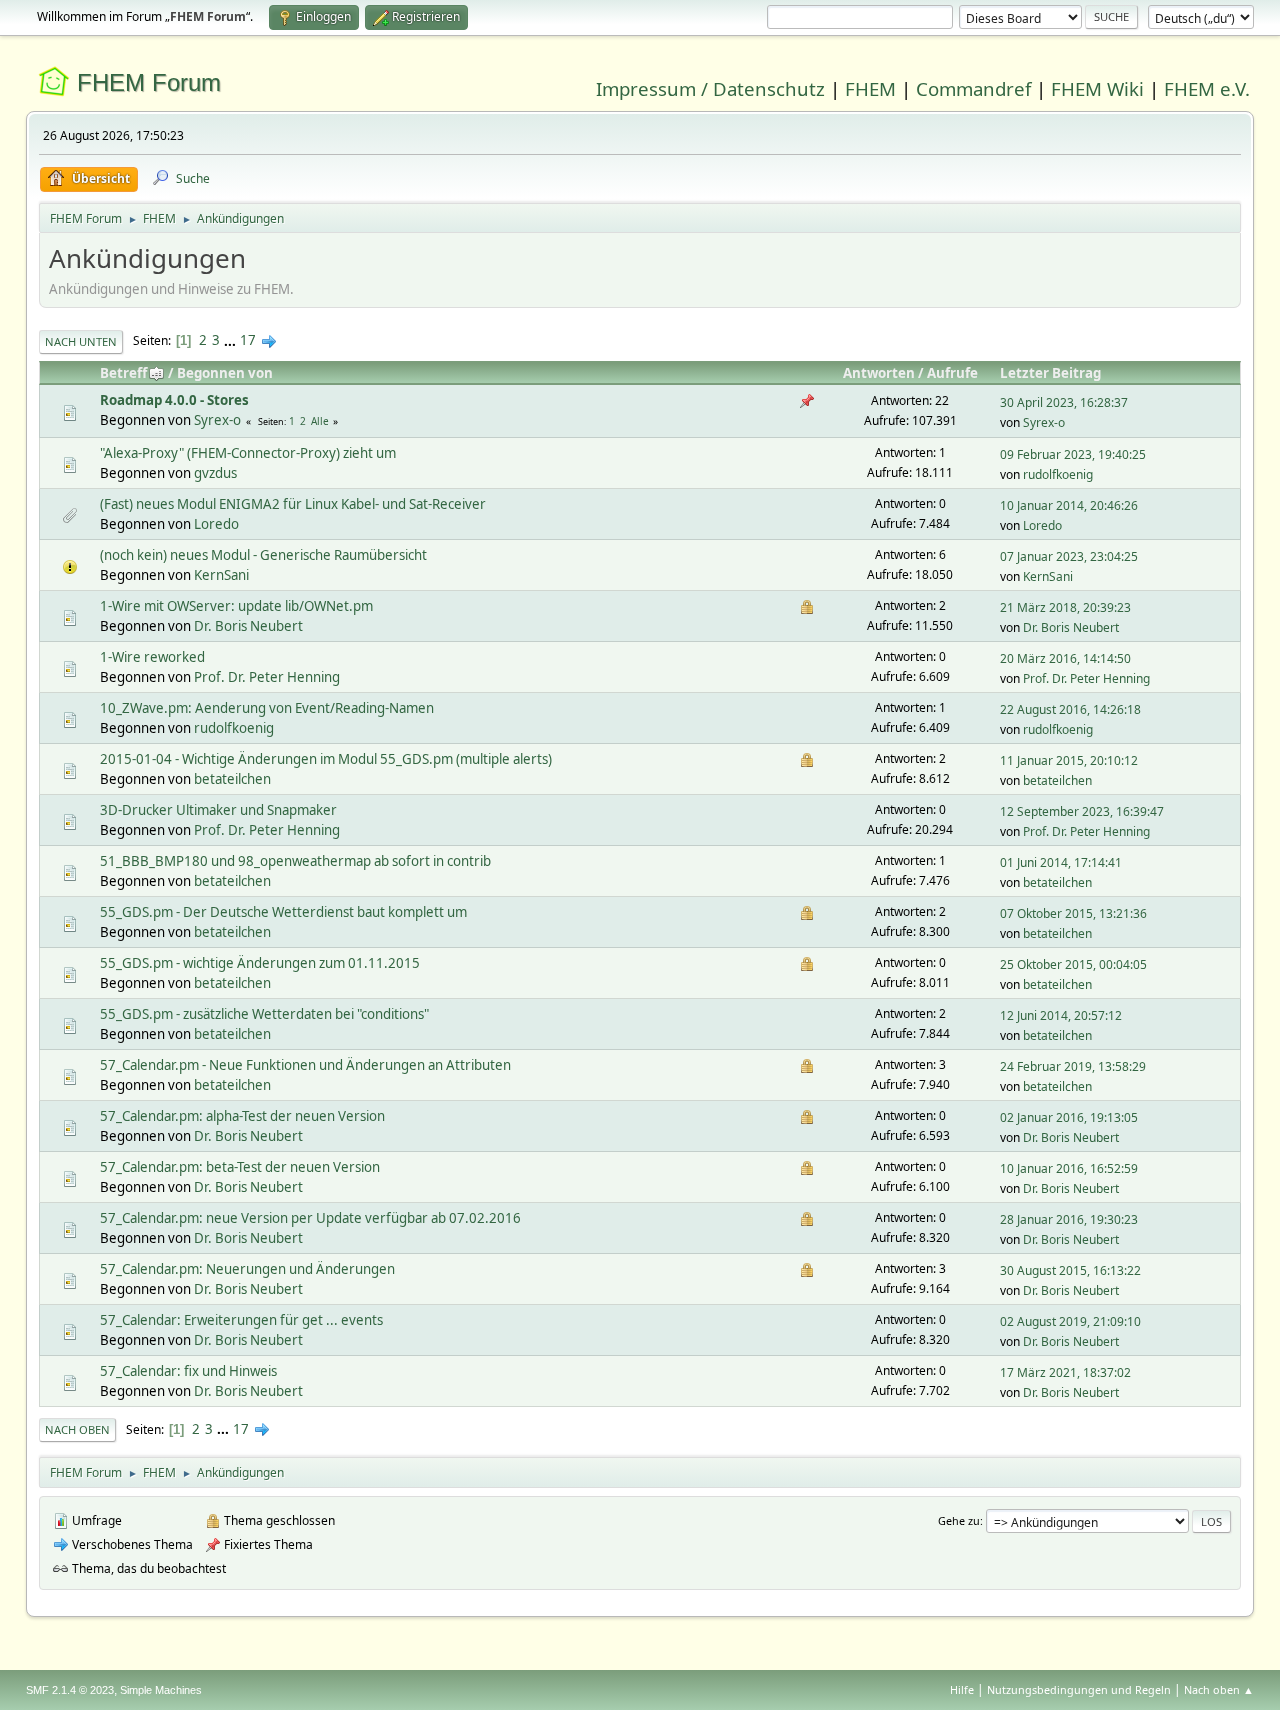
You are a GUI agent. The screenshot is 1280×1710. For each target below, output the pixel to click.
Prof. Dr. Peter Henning (267, 677)
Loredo (216, 524)
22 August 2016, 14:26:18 (1070, 709)
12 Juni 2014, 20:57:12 (1061, 1015)
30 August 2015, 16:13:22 (1070, 1270)
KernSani (221, 575)
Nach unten (81, 341)
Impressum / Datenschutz (710, 88)
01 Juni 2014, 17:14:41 (1061, 862)
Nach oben (77, 1429)
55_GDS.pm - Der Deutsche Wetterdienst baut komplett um (283, 912)
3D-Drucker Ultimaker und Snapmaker (218, 810)
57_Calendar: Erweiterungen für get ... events (241, 1320)
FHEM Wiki (1097, 88)
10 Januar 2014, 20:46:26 (1069, 505)
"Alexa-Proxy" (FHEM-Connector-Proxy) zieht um (248, 453)
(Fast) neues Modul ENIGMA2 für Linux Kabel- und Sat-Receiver (293, 504)
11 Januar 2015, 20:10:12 (1069, 760)
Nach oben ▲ (1219, 1689)
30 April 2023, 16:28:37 (1064, 402)
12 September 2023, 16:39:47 (1082, 811)
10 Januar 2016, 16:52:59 (1069, 1168)
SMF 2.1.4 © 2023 (70, 1690)
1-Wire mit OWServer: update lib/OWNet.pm (236, 606)
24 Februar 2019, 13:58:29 (1073, 1066)
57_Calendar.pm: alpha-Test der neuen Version (242, 1116)
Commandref (973, 88)
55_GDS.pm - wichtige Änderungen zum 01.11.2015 (260, 963)
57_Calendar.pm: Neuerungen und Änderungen (247, 1269)
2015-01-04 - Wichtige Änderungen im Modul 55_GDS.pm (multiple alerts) (326, 759)
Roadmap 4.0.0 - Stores (174, 400)
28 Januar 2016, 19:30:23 (1069, 1219)
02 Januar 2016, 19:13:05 (1069, 1117)
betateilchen (232, 779)
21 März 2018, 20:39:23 (1065, 607)
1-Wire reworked (152, 657)
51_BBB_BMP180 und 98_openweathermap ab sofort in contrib (295, 861)
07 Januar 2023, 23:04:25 (1069, 556)
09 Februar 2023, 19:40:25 (1073, 454)
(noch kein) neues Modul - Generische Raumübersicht (263, 555)
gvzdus (215, 473)
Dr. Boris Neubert (248, 626)
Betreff (123, 373)
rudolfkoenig (1058, 474)
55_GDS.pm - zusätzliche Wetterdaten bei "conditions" (264, 1014)
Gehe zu (959, 1520)
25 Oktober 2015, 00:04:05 (1073, 964)
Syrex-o (217, 420)
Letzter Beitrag (1050, 373)
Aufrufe (952, 373)
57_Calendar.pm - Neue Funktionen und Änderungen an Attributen (305, 1065)
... (231, 340)
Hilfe (962, 1689)
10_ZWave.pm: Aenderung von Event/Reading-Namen (267, 708)
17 (248, 340)
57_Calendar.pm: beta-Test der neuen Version (240, 1167)
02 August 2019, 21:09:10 (1070, 1321)
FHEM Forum (149, 82)
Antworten (879, 373)
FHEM (870, 88)
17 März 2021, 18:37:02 (1065, 1372)
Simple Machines (161, 1690)
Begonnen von (225, 373)
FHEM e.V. (1207, 88)
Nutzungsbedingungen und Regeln (1079, 1689)
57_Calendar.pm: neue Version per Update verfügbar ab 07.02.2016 (310, 1218)
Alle (320, 421)
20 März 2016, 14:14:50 (1065, 658)
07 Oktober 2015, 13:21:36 (1073, 913)
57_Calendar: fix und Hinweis (188, 1371)
